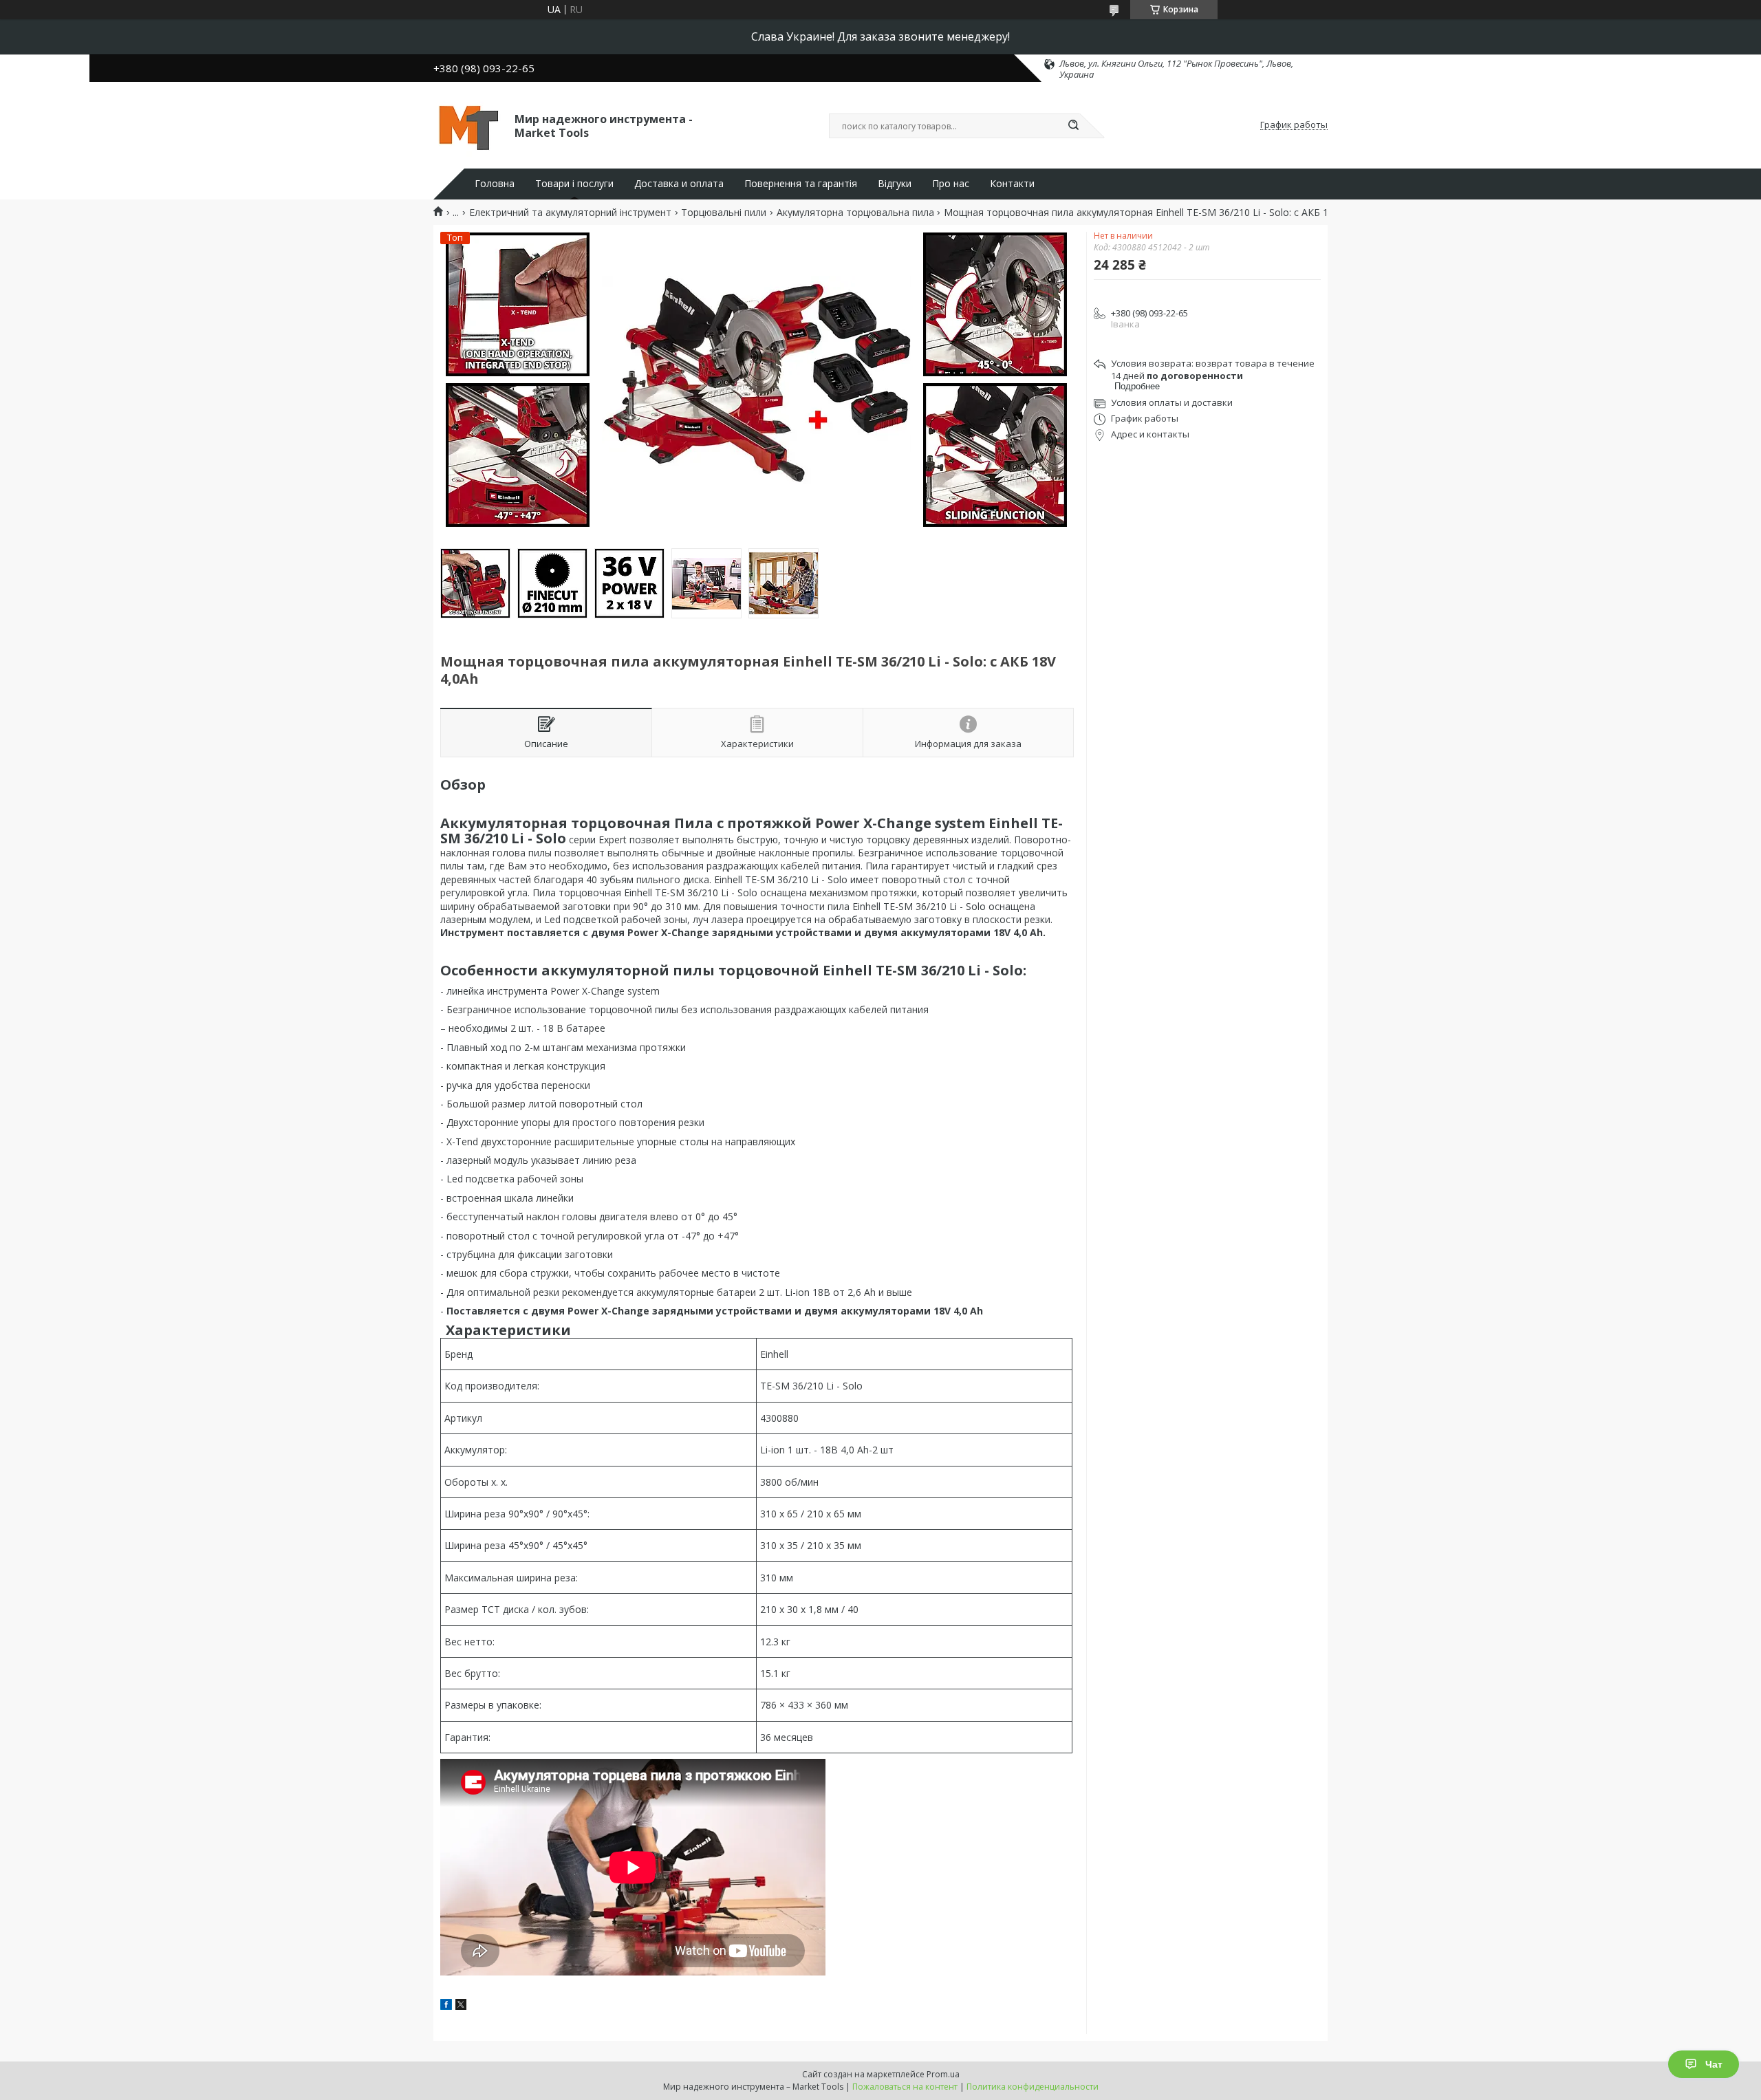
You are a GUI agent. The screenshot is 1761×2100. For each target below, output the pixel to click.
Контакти (1012, 184)
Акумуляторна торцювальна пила (855, 213)
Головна (495, 184)
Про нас (951, 184)
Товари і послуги (574, 184)
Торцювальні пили (724, 213)
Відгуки (895, 184)
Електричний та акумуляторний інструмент (570, 213)
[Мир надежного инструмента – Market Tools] (468, 125)
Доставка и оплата (679, 184)
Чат (1714, 2064)
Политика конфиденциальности (1033, 2087)
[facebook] (446, 2006)
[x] (461, 2006)
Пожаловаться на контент (905, 2087)
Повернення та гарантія (801, 184)
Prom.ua (943, 2074)
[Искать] (1073, 126)
